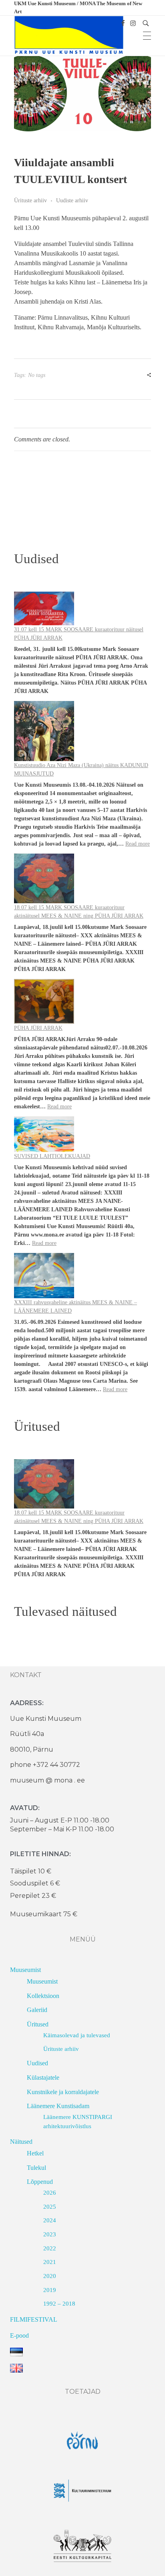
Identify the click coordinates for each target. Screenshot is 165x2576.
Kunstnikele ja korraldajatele (63, 2092)
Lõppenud (40, 2182)
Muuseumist (25, 1970)
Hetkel (35, 2153)
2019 (50, 2290)
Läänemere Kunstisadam (58, 2106)
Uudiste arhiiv (72, 200)
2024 (50, 2220)
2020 (50, 2276)
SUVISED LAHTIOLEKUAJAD (52, 1156)
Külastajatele (43, 2078)
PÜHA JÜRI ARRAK (38, 1028)
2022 (50, 2248)
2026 (50, 2193)
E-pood (19, 2335)
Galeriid (37, 2010)
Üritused (38, 2024)
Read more (138, 844)
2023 (50, 2234)
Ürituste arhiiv (30, 200)
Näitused (21, 2142)
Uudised (37, 2063)
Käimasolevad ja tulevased (77, 2035)
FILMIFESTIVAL (34, 2319)
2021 (50, 2262)
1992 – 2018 (59, 2304)
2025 (50, 2207)
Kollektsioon (43, 1996)
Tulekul (36, 2168)
